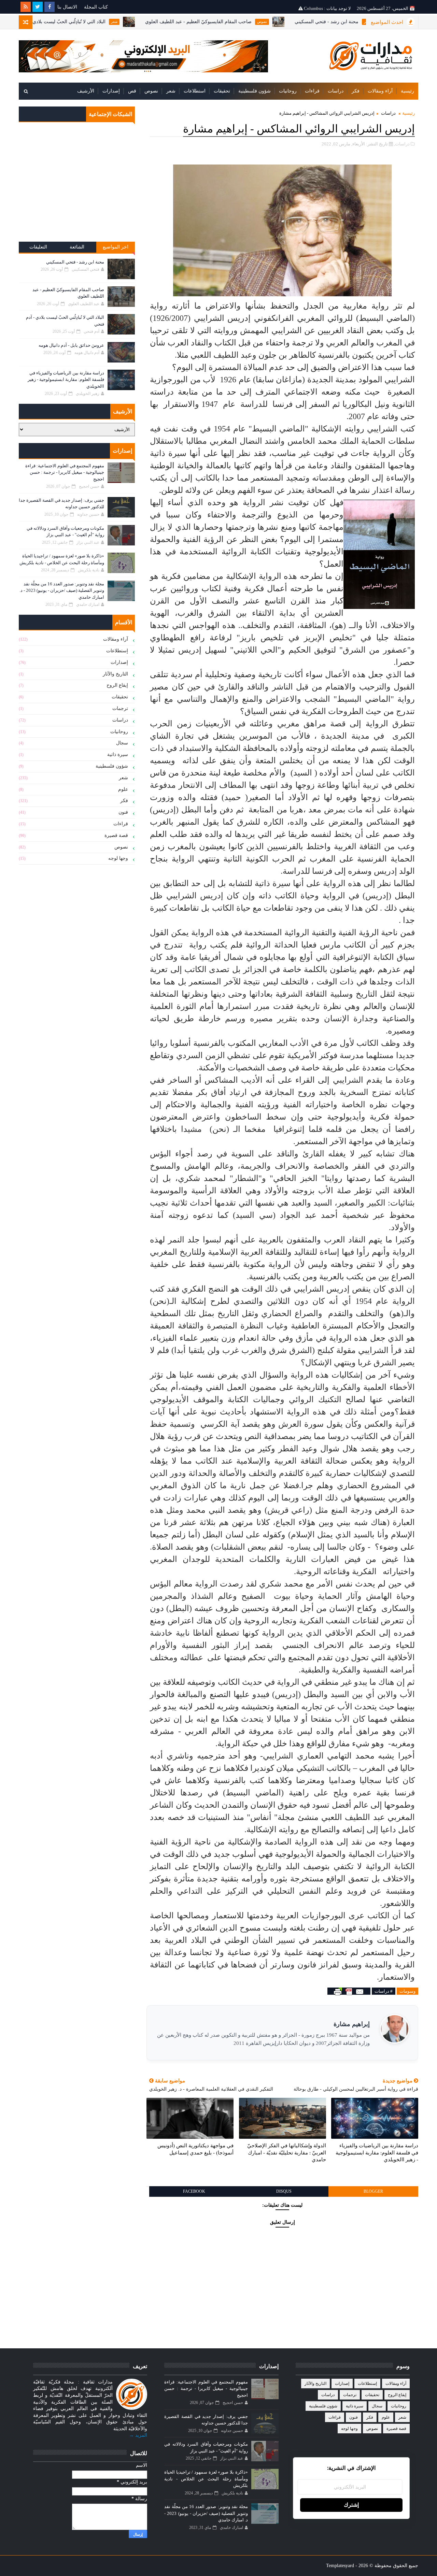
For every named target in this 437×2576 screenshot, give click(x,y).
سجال (122, 743)
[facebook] (50, 7)
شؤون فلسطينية (255, 91)
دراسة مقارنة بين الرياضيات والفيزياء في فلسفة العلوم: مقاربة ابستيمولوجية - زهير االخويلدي (377, 2153)
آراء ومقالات (380, 91)
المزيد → (138, 2435)
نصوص (314, 22)
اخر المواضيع (116, 247)
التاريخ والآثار (115, 674)
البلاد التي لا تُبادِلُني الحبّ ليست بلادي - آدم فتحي (110, 22)
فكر (356, 91)
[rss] (26, 7)
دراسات (336, 91)
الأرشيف (86, 91)
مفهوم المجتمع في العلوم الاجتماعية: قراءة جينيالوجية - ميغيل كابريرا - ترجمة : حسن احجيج (65, 472)
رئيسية (407, 91)
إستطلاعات (117, 651)
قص (132, 91)
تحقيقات (222, 91)
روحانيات (288, 91)
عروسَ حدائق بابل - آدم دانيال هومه (71, 345)
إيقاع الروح (117, 685)
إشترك (351, 2505)
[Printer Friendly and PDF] (349, 1991)
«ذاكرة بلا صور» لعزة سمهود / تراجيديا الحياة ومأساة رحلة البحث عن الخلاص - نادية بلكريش (206, 2479)
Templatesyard (340, 2566)
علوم (123, 789)
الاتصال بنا (67, 7)
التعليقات (38, 247)
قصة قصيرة (116, 835)
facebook (194, 2191)
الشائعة (77, 247)
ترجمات (120, 708)
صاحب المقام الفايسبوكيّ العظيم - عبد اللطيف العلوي (251, 22)
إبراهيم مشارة (352, 2024)
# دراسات (384, 1991)
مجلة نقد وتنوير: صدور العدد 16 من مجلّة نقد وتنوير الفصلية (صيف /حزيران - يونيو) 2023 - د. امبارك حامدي (62, 590)
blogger (373, 2191)
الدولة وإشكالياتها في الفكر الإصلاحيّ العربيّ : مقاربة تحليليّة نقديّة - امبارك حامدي (287, 2153)
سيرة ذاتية (118, 755)
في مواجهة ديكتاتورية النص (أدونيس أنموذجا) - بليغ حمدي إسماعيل (195, 2149)
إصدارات (111, 91)
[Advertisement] (77, 187)
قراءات (312, 91)
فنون (123, 812)
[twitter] (38, 7)
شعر (166, 22)
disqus (284, 2191)
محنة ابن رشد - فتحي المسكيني (75, 262)
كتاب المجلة (96, 7)
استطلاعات (195, 91)
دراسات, (402, 144)
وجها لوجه (118, 858)
